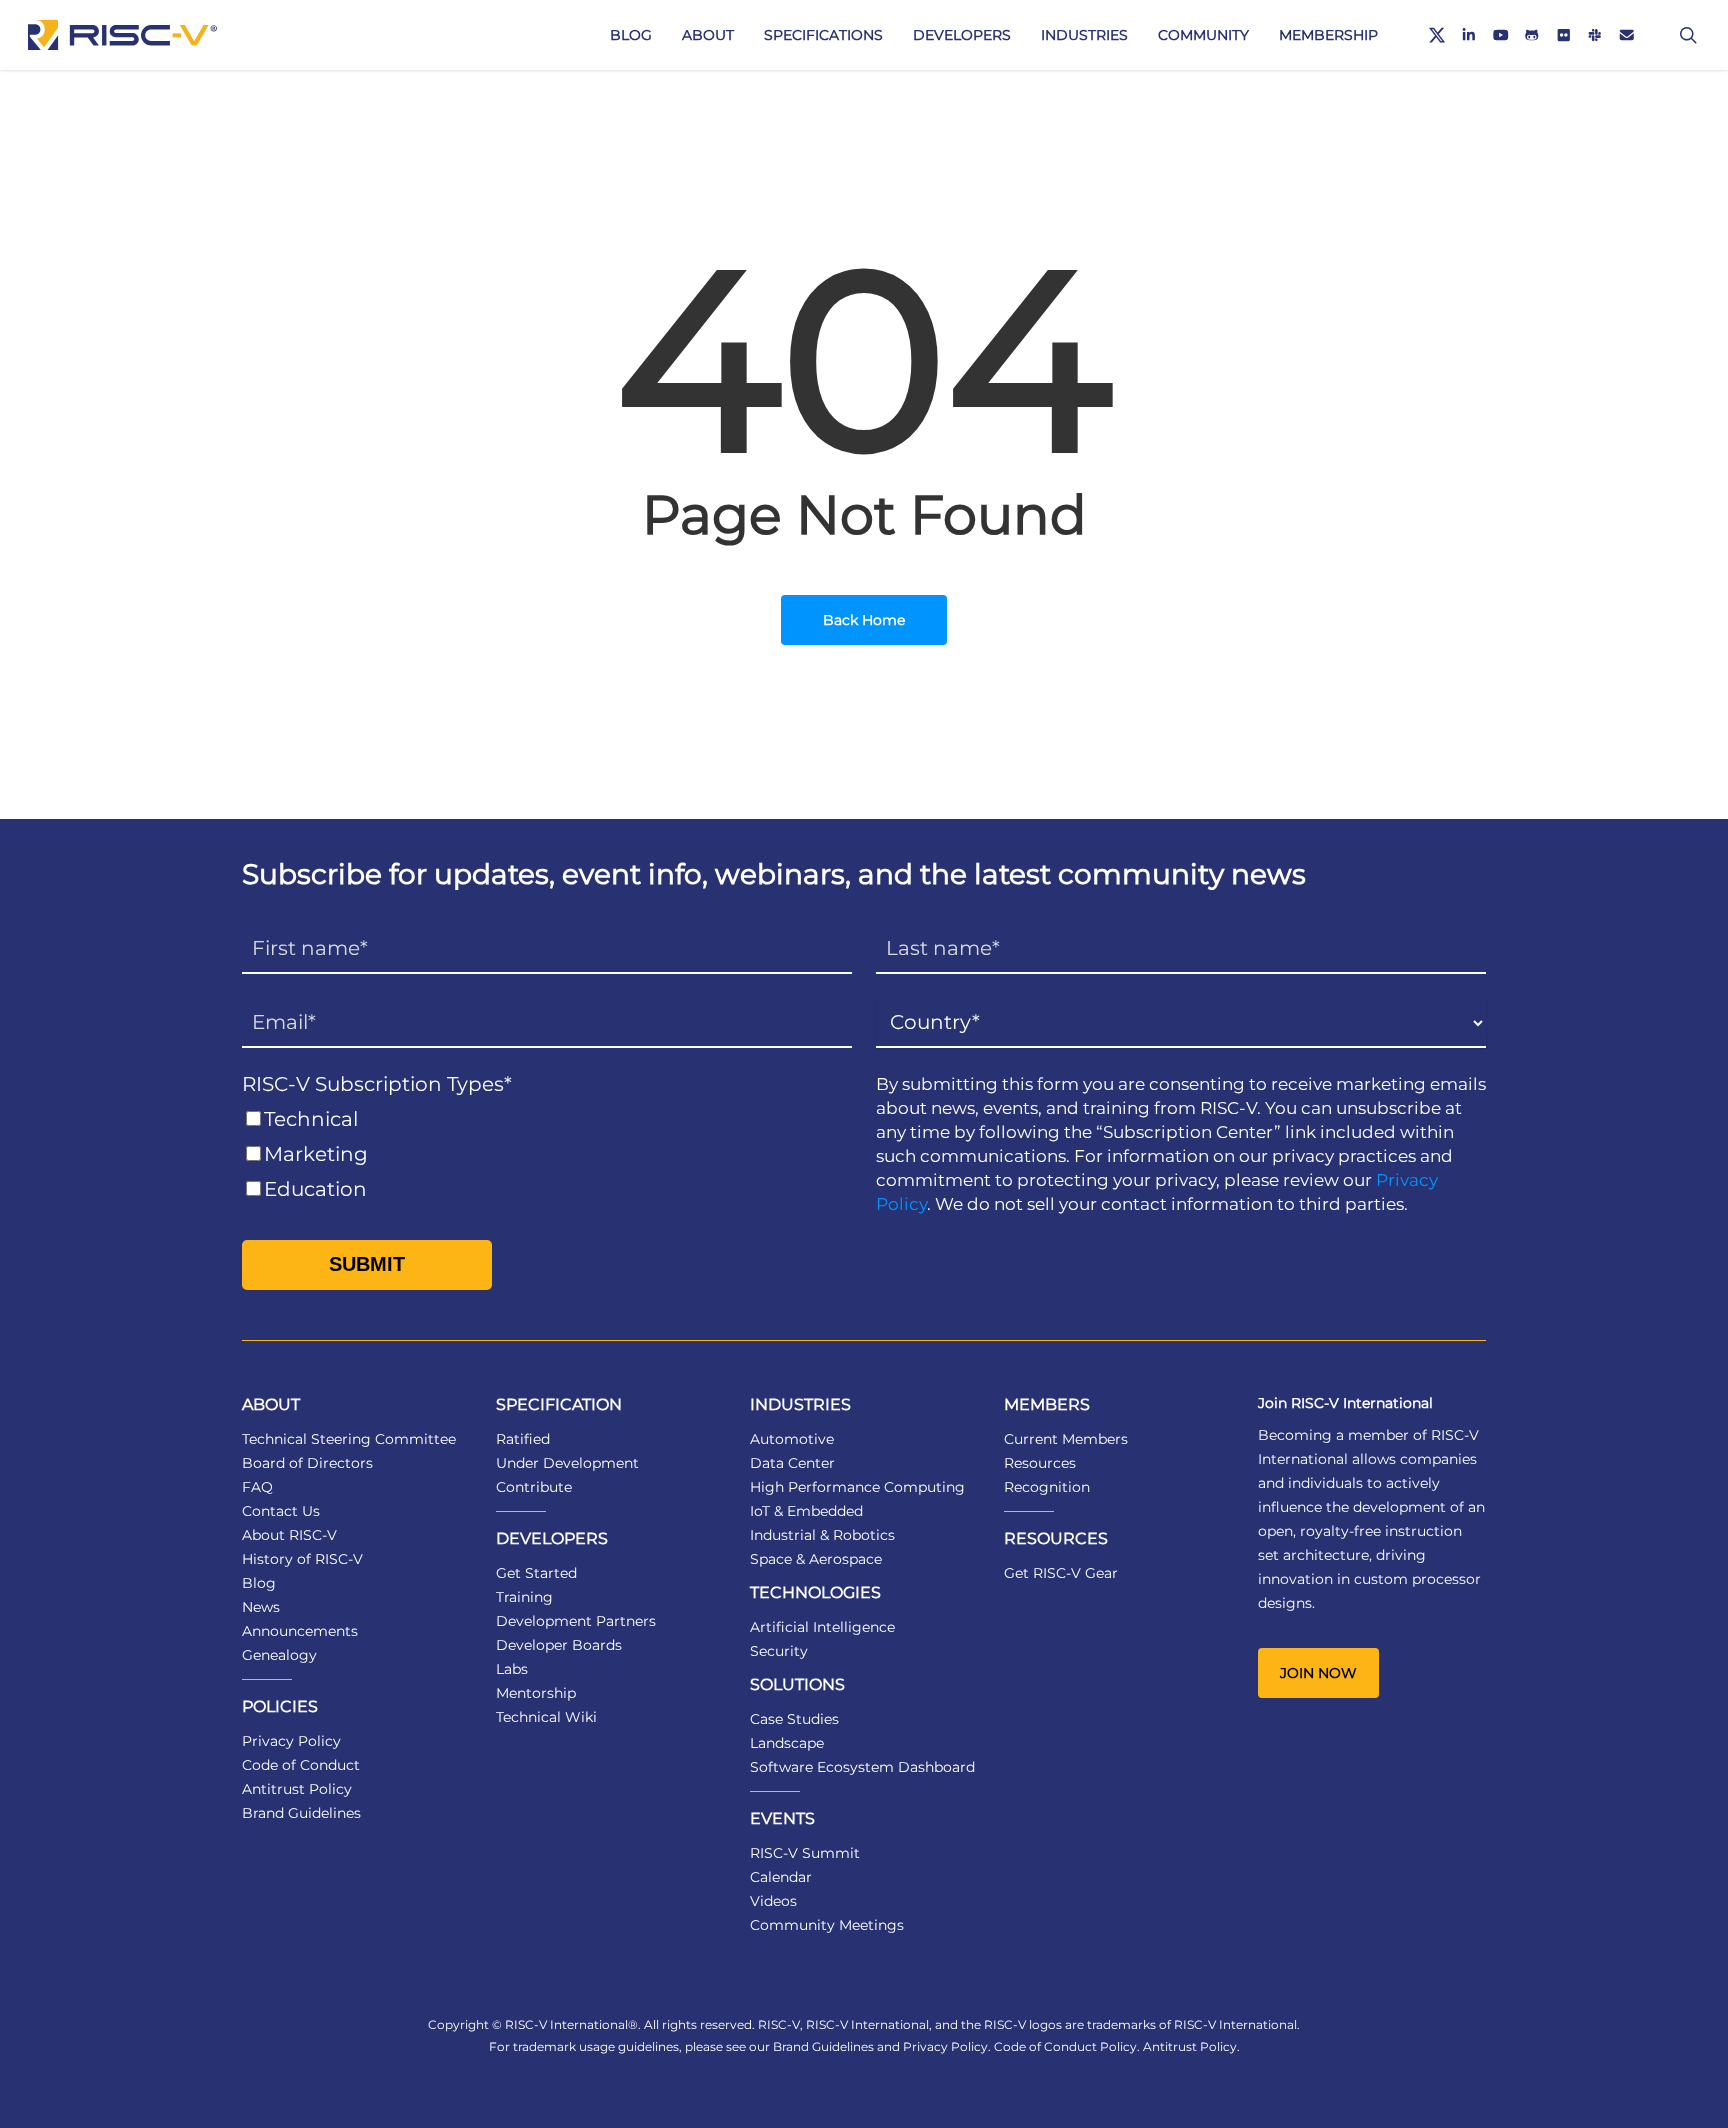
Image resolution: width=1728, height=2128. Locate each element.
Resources (1040, 1463)
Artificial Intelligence (822, 1627)
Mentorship (536, 1693)
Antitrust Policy (297, 1789)
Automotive (792, 1439)
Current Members (1066, 1439)
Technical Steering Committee (349, 1439)
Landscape (787, 1743)
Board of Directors (307, 1463)
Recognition (1047, 1487)
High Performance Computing (857, 1487)
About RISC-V (289, 1535)
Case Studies (794, 1719)
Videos (773, 1901)
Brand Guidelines (301, 1813)
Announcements (300, 1631)
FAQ (257, 1487)
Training (524, 1597)
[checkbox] (547, 1154)
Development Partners (576, 1621)
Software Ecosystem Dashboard (862, 1767)
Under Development (567, 1463)
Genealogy (279, 1655)
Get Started (536, 1573)
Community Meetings (827, 1925)
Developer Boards (559, 1645)
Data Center (792, 1463)
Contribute (534, 1487)
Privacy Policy (291, 1741)
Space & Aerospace (816, 1559)
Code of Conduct (301, 1765)
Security (779, 1651)
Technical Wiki (546, 1717)
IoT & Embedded (806, 1511)
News (261, 1607)
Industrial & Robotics (822, 1535)
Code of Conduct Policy (1065, 2046)
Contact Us (281, 1511)
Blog (259, 1583)
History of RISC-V (302, 1559)
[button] (1318, 1673)
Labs (512, 1669)
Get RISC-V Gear (1061, 1573)
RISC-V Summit (805, 1853)
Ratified (523, 1439)
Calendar (781, 1877)
